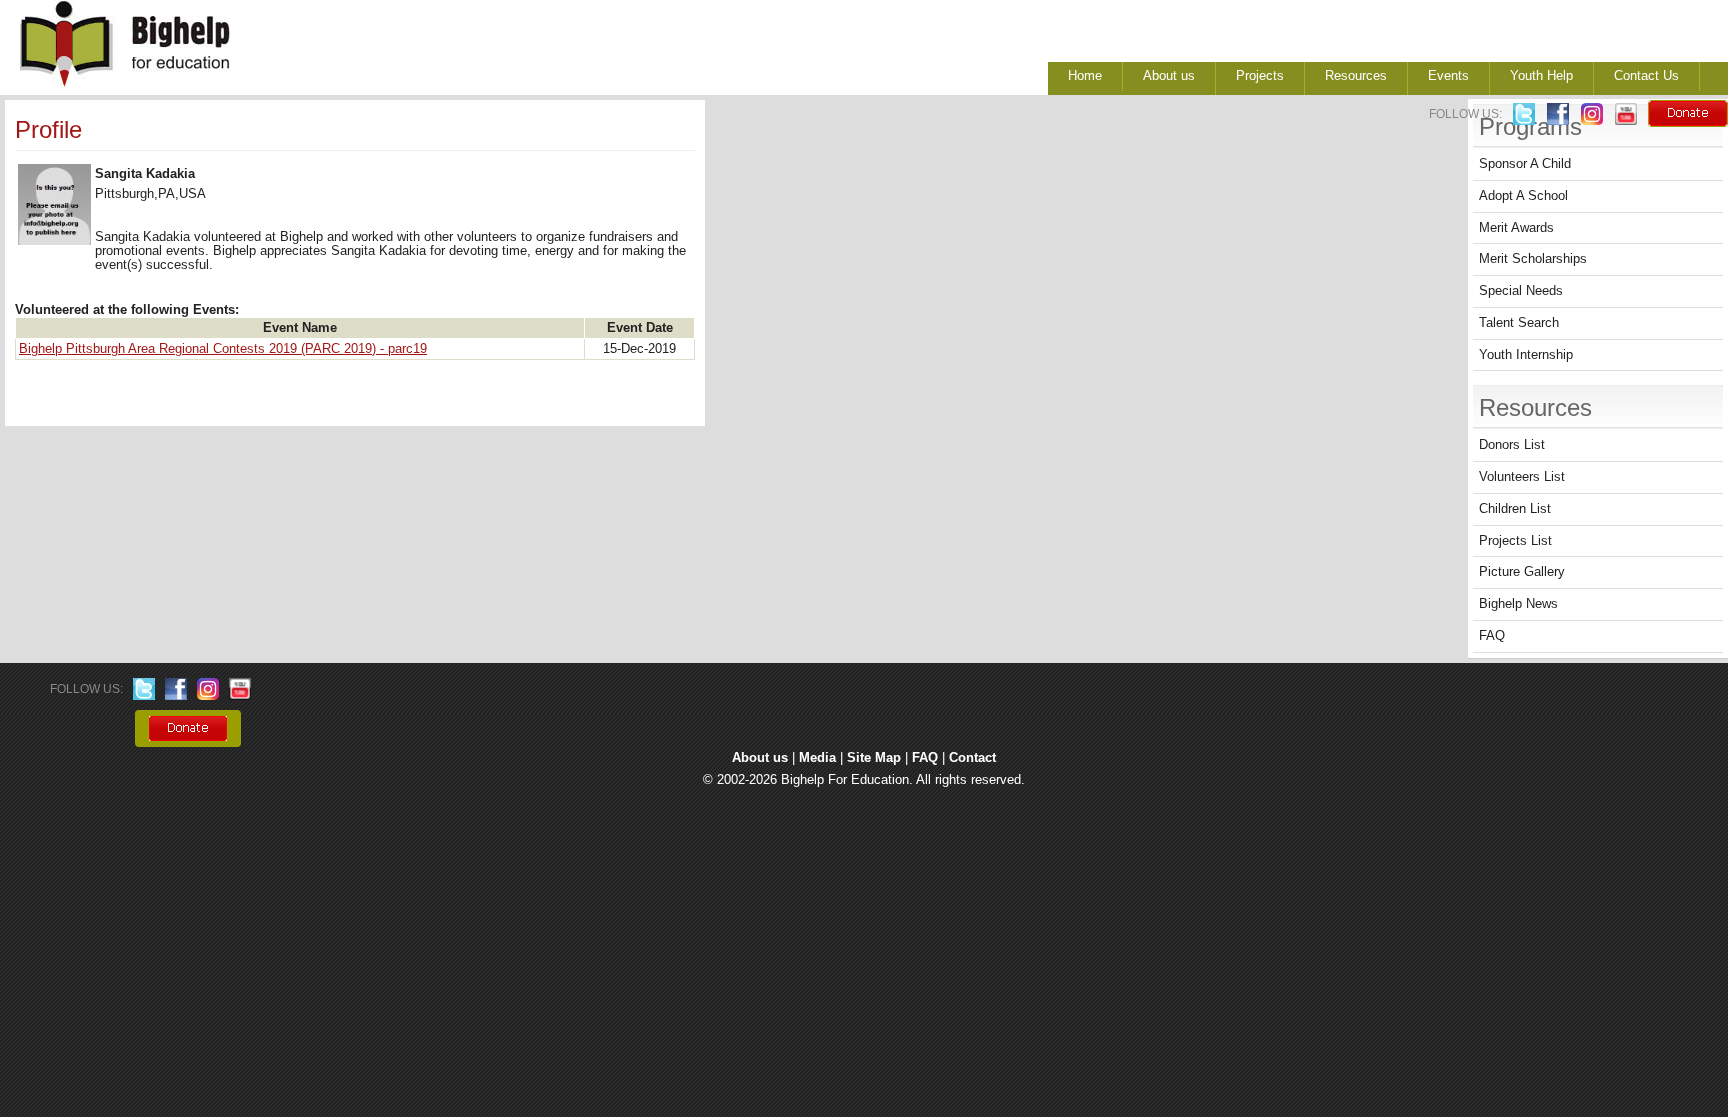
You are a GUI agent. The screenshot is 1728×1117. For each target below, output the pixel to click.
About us (1169, 76)
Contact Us (1646, 76)
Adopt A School (1523, 196)
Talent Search (1519, 323)
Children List (1515, 509)
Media (817, 758)
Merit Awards (1516, 228)
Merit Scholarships (1533, 259)
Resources (1356, 76)
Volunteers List (1522, 477)
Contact (972, 758)
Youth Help (1541, 76)
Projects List (1515, 541)
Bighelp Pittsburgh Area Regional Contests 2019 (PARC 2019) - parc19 (223, 349)
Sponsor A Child (1525, 164)
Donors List (1512, 445)
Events (1448, 76)
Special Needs (1521, 291)
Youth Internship (1526, 355)
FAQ (1492, 636)
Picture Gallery (1522, 572)
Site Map (874, 758)
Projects (1260, 76)
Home (1085, 76)
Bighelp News (1518, 604)
